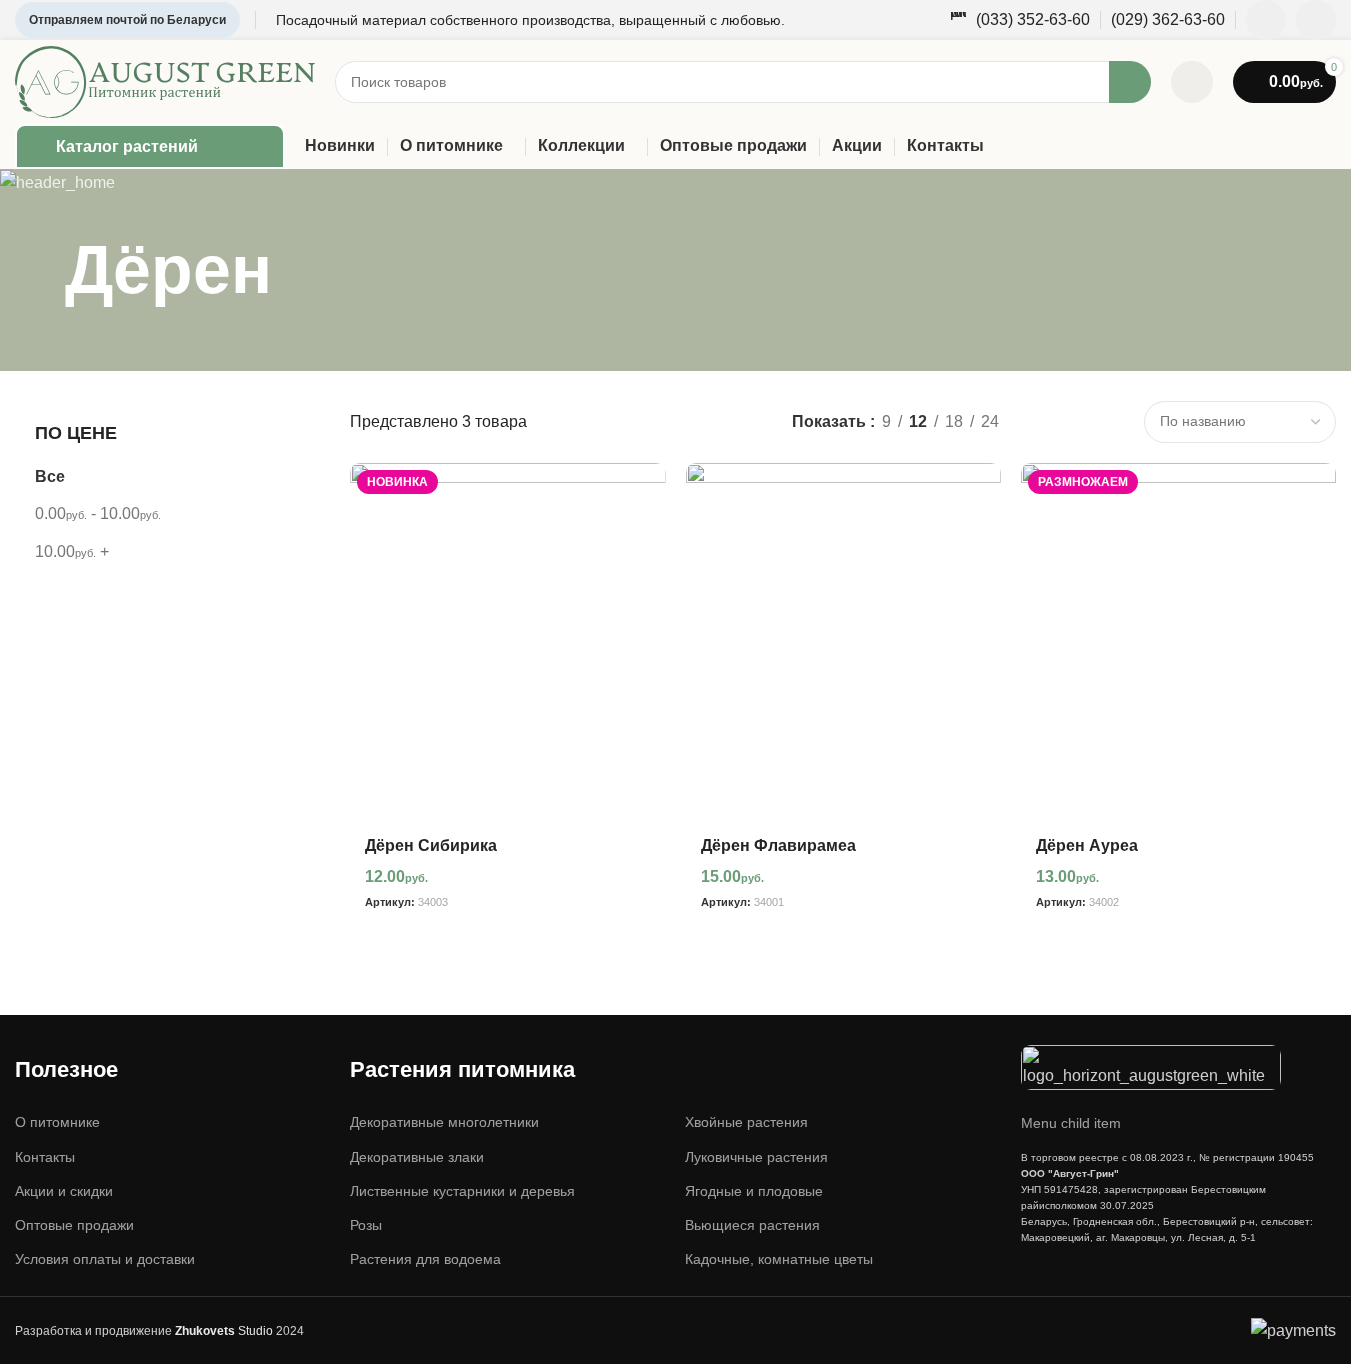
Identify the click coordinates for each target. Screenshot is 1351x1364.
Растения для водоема (425, 1259)
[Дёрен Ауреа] (1178, 643)
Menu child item (1071, 1123)
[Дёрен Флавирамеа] (843, 643)
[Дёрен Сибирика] (507, 643)
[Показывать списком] (1037, 421)
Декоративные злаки (417, 1157)
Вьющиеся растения (752, 1225)
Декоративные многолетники (444, 1122)
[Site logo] (165, 80)
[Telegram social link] (1316, 20)
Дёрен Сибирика (431, 845)
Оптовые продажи (74, 1225)
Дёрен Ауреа (1087, 845)
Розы (366, 1225)
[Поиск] (1130, 82)
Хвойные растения (746, 1122)
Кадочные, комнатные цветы (779, 1259)
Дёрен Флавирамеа (778, 845)
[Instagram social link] (1266, 20)
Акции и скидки (64, 1191)
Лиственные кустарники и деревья (462, 1191)
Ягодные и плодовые (754, 1191)
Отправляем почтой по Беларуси (127, 20)
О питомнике (57, 1122)
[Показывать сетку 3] (1075, 421)
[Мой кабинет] (1192, 82)
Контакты (45, 1157)
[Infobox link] (1020, 20)
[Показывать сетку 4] (1112, 421)
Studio (224, 1331)
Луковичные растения (756, 1157)
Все (50, 476)
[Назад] (40, 270)
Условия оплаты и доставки (105, 1259)
